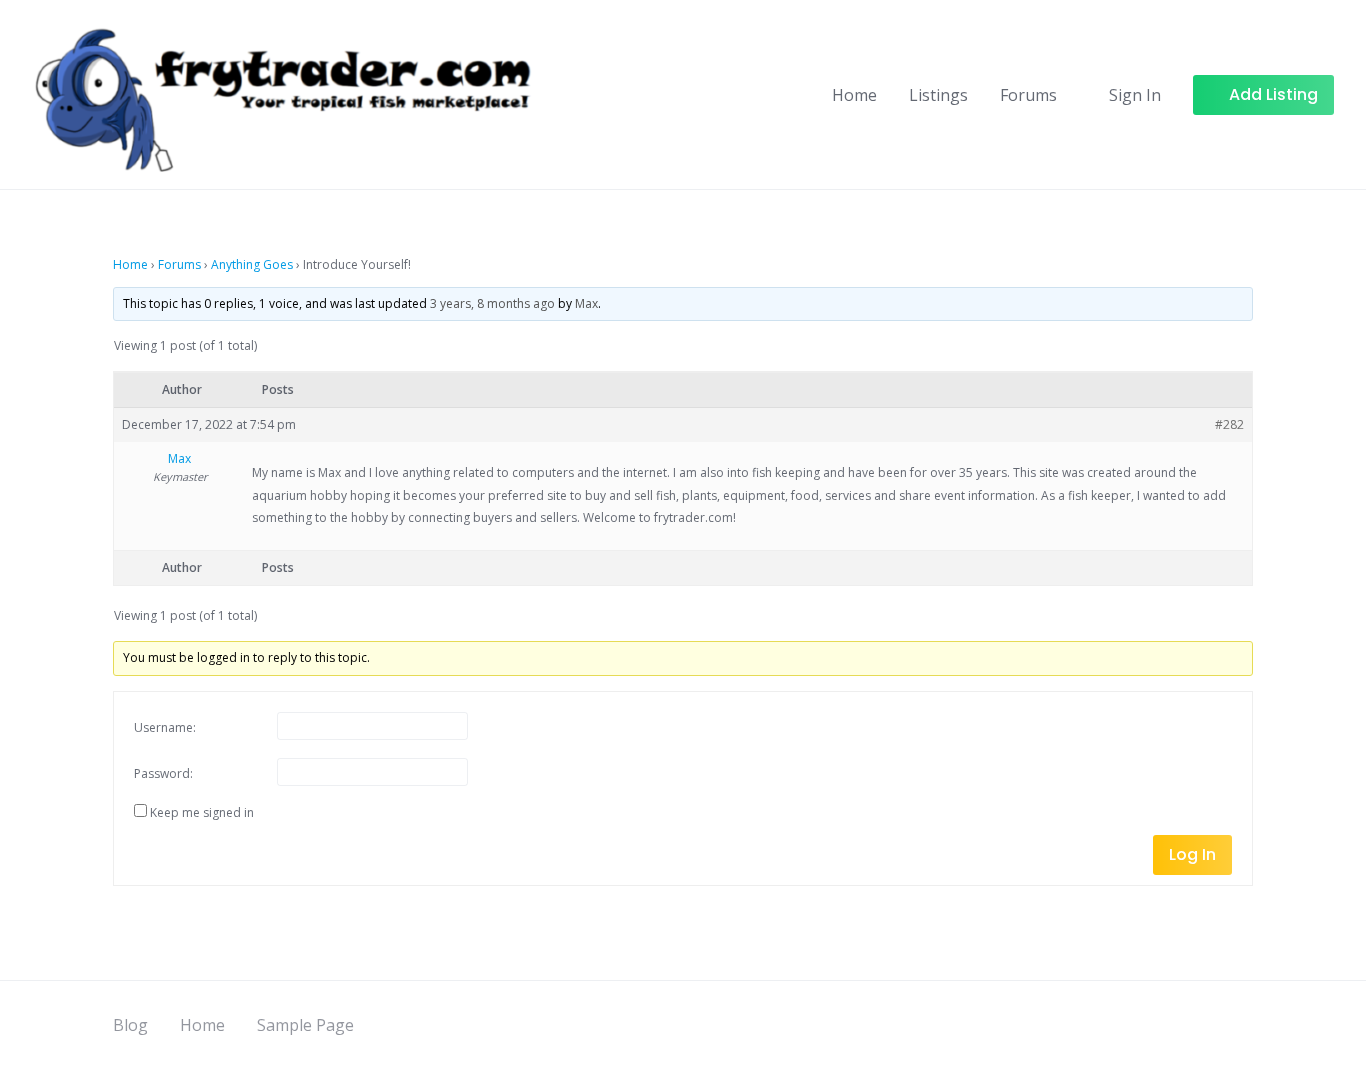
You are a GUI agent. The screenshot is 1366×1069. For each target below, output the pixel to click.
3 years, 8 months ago (492, 303)
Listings (938, 95)
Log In (1192, 854)
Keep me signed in (202, 812)
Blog (130, 1025)
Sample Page (305, 1025)
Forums (1028, 95)
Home (854, 95)
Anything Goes (252, 264)
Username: (165, 727)
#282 (1229, 424)
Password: (163, 773)
